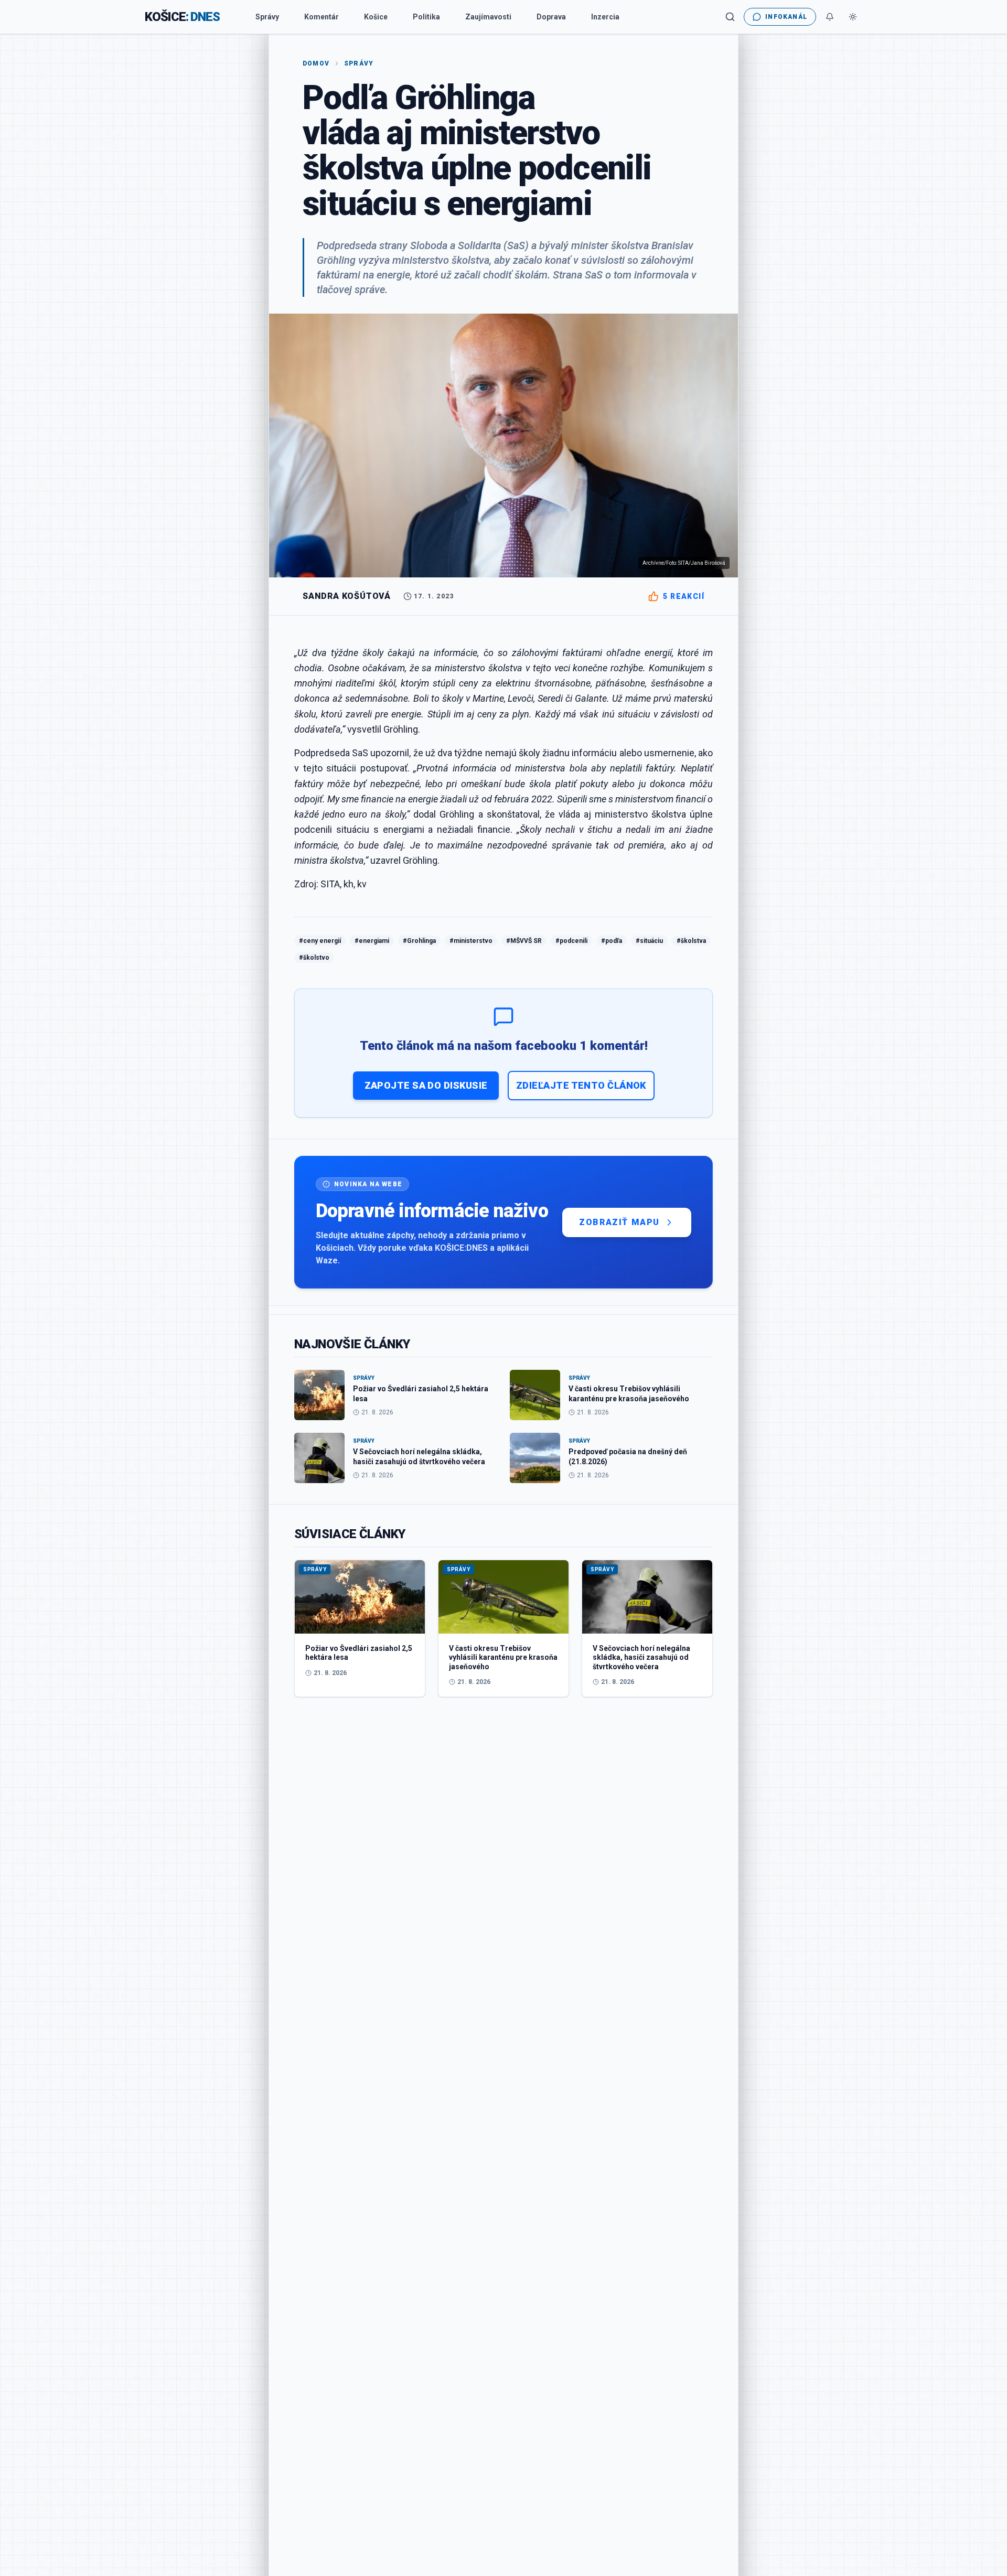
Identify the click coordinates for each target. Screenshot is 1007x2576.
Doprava (551, 17)
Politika (426, 17)
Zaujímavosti (488, 17)
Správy (267, 17)
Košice (376, 17)
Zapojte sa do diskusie (426, 1085)
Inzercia (605, 17)
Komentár (322, 17)
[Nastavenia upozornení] (830, 17)
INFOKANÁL (786, 17)
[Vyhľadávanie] (730, 17)
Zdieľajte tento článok (581, 1085)
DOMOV (316, 63)
